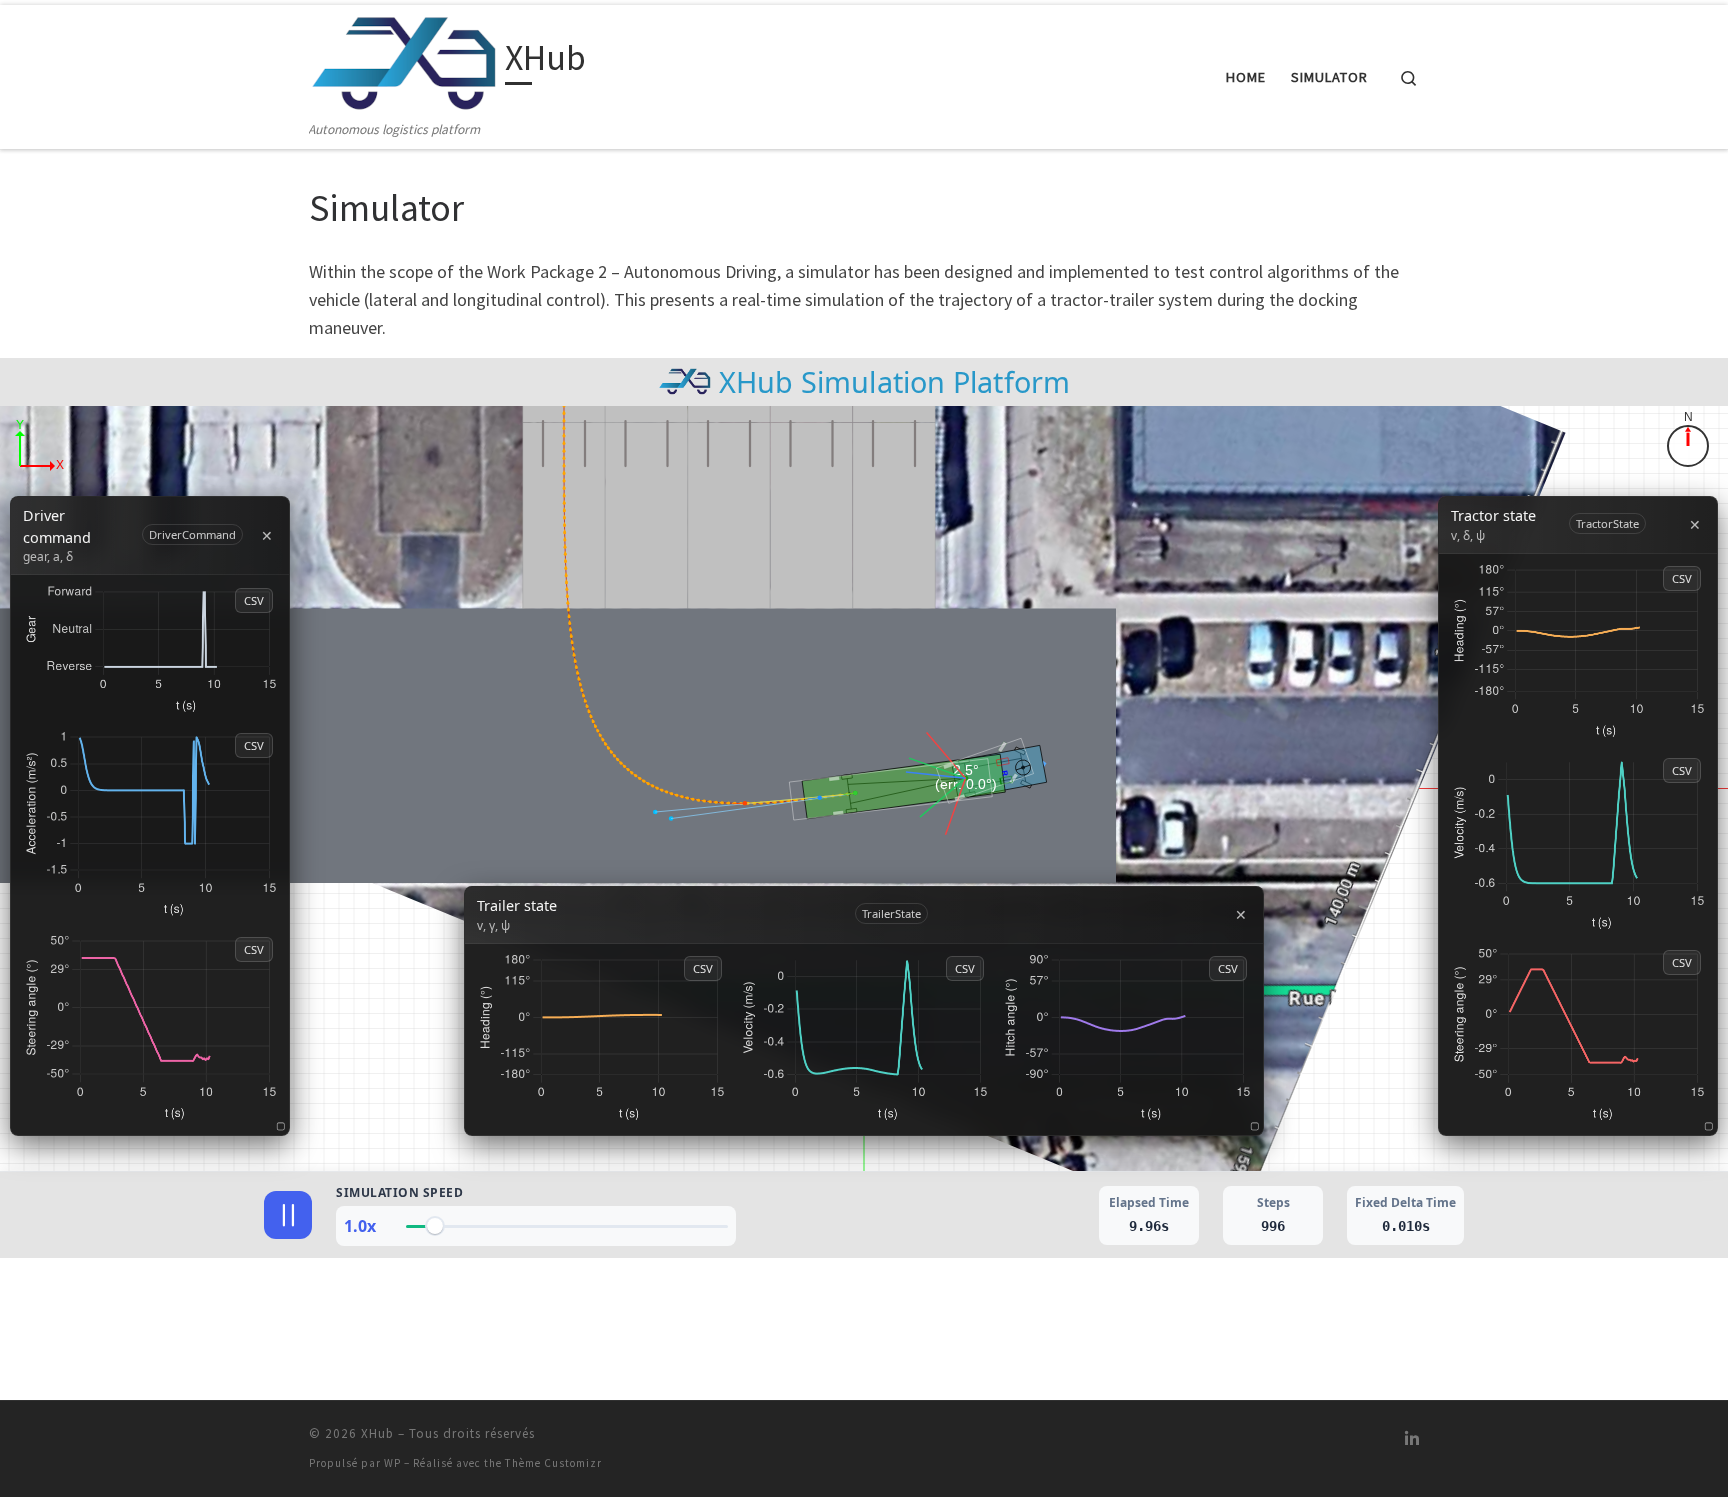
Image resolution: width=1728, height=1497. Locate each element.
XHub (377, 1433)
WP (392, 1463)
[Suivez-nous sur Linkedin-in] (1412, 1439)
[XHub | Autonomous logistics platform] (403, 61)
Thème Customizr (553, 1463)
